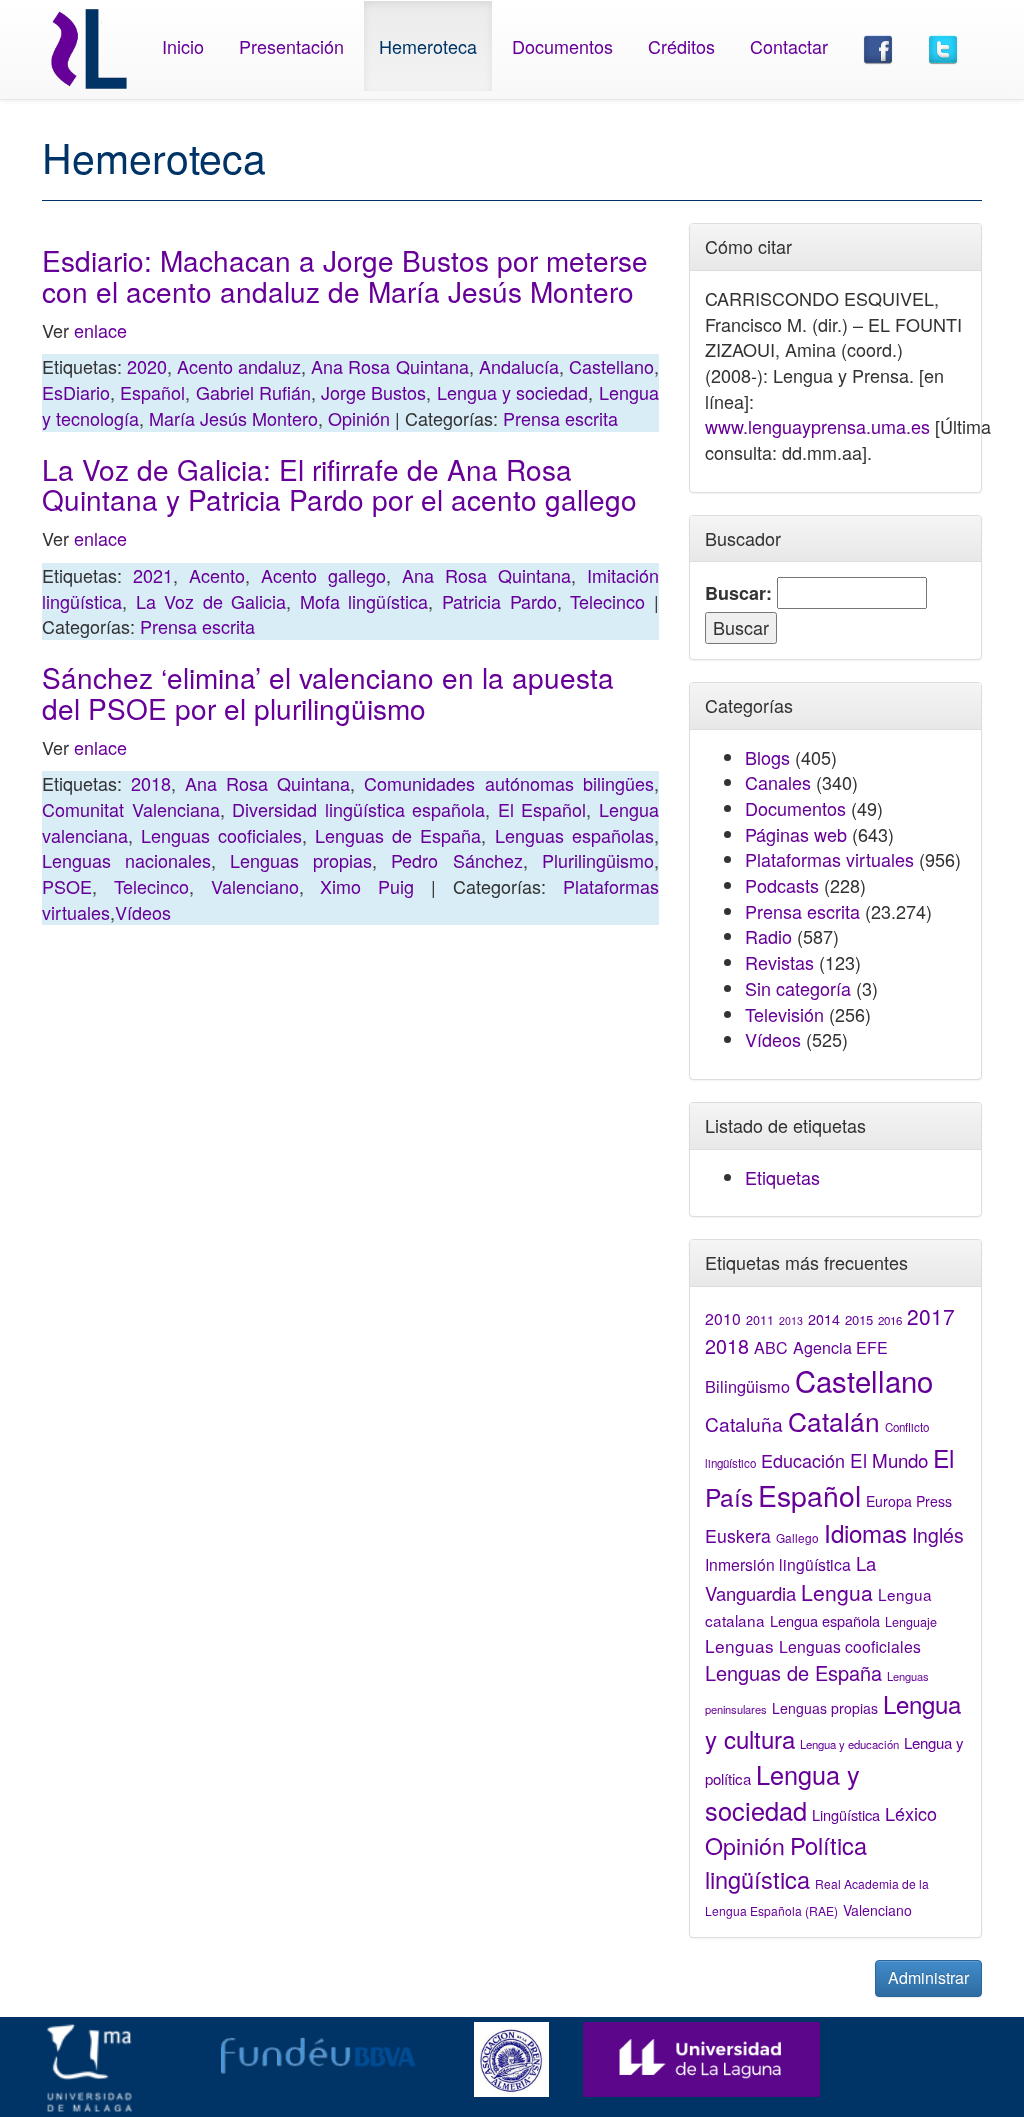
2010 (723, 1318)
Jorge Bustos (373, 392)
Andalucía (519, 366)
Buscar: (738, 593)
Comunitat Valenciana (131, 809)
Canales (778, 782)
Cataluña (744, 1423)
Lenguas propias (301, 860)
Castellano (611, 366)
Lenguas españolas (574, 835)
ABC (771, 1347)
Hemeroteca (428, 46)
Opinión (359, 418)
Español (152, 392)
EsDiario (76, 392)
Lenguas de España (398, 835)
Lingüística (846, 1814)
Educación (803, 1460)
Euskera (738, 1535)
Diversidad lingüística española (358, 809)
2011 (760, 1320)
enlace (100, 330)
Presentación (291, 46)
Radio (768, 936)
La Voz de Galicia (211, 601)
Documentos (562, 46)
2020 (147, 366)
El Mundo (889, 1459)
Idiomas (865, 1532)
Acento (217, 575)
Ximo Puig (367, 886)
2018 (151, 783)
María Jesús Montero (233, 418)
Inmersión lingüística (778, 1564)
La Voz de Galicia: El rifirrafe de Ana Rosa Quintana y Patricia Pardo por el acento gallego (339, 484)
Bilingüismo (747, 1386)
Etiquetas (782, 1177)
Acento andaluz (239, 366)
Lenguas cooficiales (221, 835)
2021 (153, 575)
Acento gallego (323, 575)
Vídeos (143, 912)
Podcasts (782, 885)
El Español (542, 809)
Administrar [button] (928, 1977)
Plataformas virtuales (829, 859)
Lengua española (825, 1620)
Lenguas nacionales (126, 860)
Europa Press (909, 1501)
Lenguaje (911, 1622)
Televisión (784, 1014)
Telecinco (607, 601)
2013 (791, 1320)
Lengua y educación (849, 1744)
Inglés (938, 1535)
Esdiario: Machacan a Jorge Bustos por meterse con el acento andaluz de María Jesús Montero (345, 275)
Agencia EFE (840, 1347)
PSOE (67, 886)
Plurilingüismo (598, 860)
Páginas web (796, 834)
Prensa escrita (560, 418)
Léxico (911, 1813)
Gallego (797, 1537)
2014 (824, 1319)
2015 (859, 1319)
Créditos (681, 46)
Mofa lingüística (364, 601)
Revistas (779, 962)
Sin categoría (798, 988)
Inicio (183, 46)
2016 (890, 1320)
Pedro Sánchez (456, 860)
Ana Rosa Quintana (389, 366)
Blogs (767, 757)
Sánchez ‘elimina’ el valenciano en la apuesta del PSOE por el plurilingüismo (328, 692)
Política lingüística (786, 1862)
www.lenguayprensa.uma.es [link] (817, 426)
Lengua (837, 1592)
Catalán (834, 1420)
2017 (931, 1316)
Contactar (789, 46)
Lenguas (739, 1645)
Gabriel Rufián (253, 392)
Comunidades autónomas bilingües (508, 783)
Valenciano (255, 886)
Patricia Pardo (499, 601)
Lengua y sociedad (513, 392)
